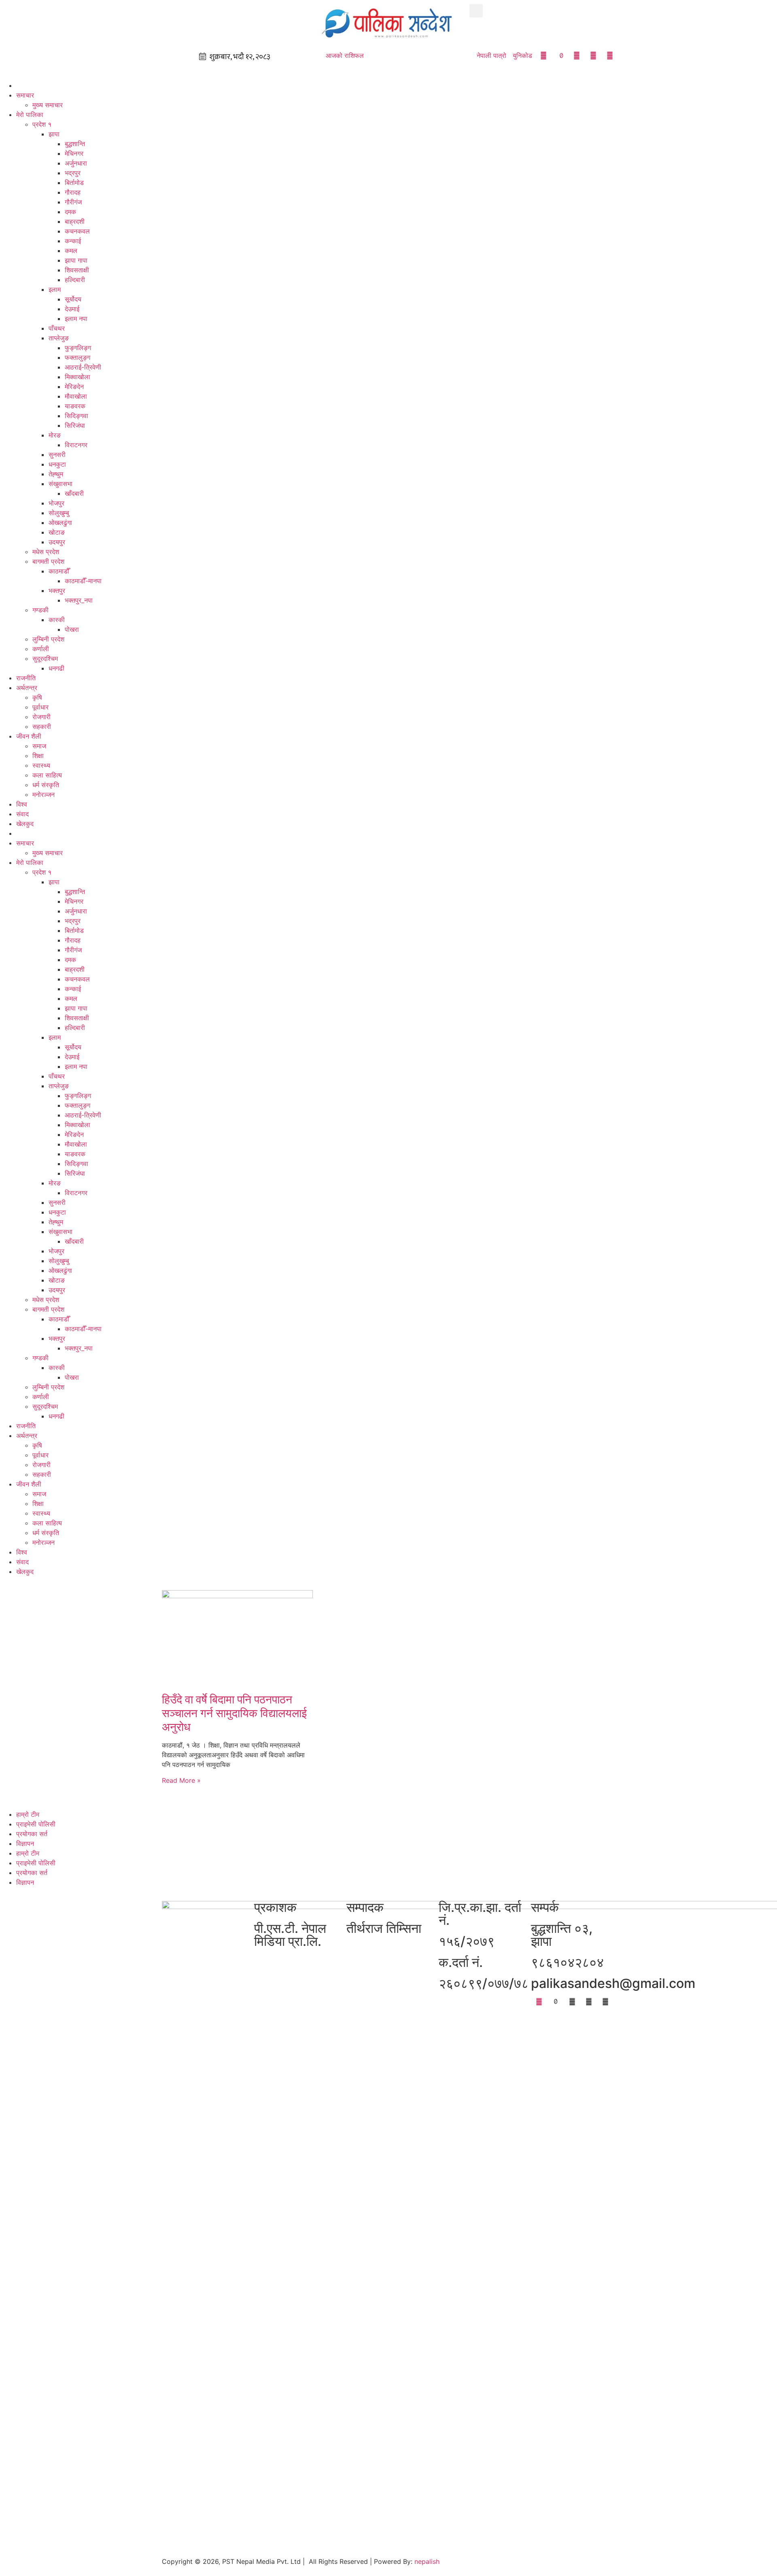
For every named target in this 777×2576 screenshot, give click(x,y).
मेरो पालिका (30, 115)
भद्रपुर (73, 173)
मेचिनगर (74, 153)
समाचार (25, 95)
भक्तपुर (57, 590)
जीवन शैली (29, 736)
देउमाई (72, 309)
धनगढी (56, 668)
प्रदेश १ (42, 124)
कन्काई (73, 241)
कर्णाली (41, 649)
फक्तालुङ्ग (77, 357)
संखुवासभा (61, 484)
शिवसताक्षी (77, 270)
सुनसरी (57, 454)
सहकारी (42, 726)
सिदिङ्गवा (76, 416)
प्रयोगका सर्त (32, 1834)
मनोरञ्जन (44, 794)
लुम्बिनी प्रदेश (48, 639)
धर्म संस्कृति (46, 785)
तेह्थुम (56, 474)
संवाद (22, 814)
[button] (476, 11)
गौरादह (73, 192)
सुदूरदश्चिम (45, 658)
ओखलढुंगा (60, 522)
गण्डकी (40, 610)
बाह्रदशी (75, 221)
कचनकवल (77, 231)
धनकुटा (57, 464)
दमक (70, 212)
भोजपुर (56, 503)
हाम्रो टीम (28, 1814)
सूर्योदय (73, 299)
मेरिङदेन (74, 387)
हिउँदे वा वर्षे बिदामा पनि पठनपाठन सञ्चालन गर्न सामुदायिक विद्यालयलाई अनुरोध (234, 1713)
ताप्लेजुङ (59, 338)
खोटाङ (57, 532)
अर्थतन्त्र (27, 688)
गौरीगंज (73, 202)
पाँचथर (57, 328)
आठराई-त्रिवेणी (83, 367)
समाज (39, 746)
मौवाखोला (76, 396)
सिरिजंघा (75, 425)
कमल (71, 251)
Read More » (181, 1780)
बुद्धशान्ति (75, 144)
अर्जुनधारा (76, 163)
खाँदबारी (74, 493)
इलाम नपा (76, 319)
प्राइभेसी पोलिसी (36, 1824)
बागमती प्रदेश (48, 561)
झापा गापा (76, 260)
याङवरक (75, 406)
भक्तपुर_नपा (79, 600)
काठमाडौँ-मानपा (83, 581)
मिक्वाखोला (77, 377)
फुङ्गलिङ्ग (78, 348)
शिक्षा (38, 756)
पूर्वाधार (40, 707)
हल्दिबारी (75, 280)
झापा (54, 134)
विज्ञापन (25, 1843)
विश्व (22, 804)
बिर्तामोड (74, 183)
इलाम (55, 289)
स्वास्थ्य (41, 765)
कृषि (37, 697)
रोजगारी (41, 717)
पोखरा (72, 629)
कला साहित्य (47, 775)
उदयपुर (57, 542)
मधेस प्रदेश (46, 552)
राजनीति (26, 678)
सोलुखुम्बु (59, 513)
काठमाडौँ (59, 571)
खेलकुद (25, 824)
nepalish (426, 2561)
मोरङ (55, 435)
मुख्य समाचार (48, 105)
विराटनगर (76, 445)
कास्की (57, 620)
